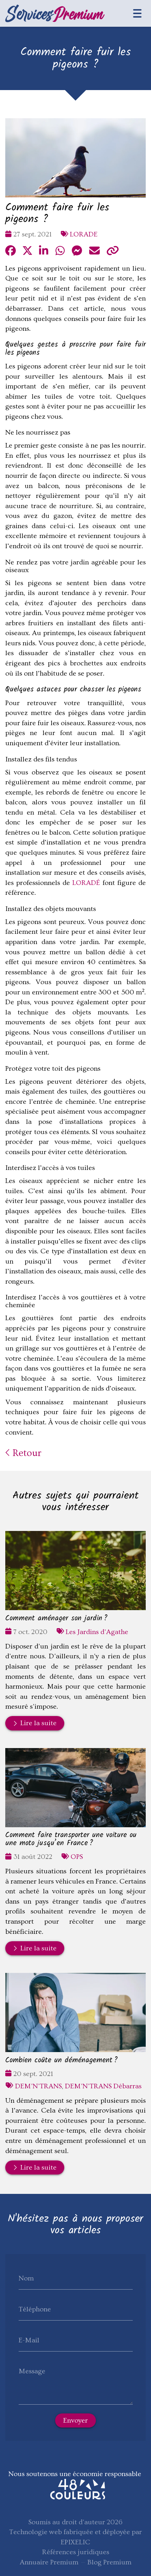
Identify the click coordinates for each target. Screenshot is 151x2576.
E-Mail (29, 2340)
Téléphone (35, 2309)
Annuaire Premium (49, 2562)
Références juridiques (76, 2552)
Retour (26, 1453)
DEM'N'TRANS (38, 2086)
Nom (26, 2278)
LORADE (84, 234)
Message (32, 2371)
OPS (77, 1857)
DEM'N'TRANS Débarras (103, 2086)
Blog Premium (109, 2562)
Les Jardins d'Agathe (97, 1632)
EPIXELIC (75, 2542)
